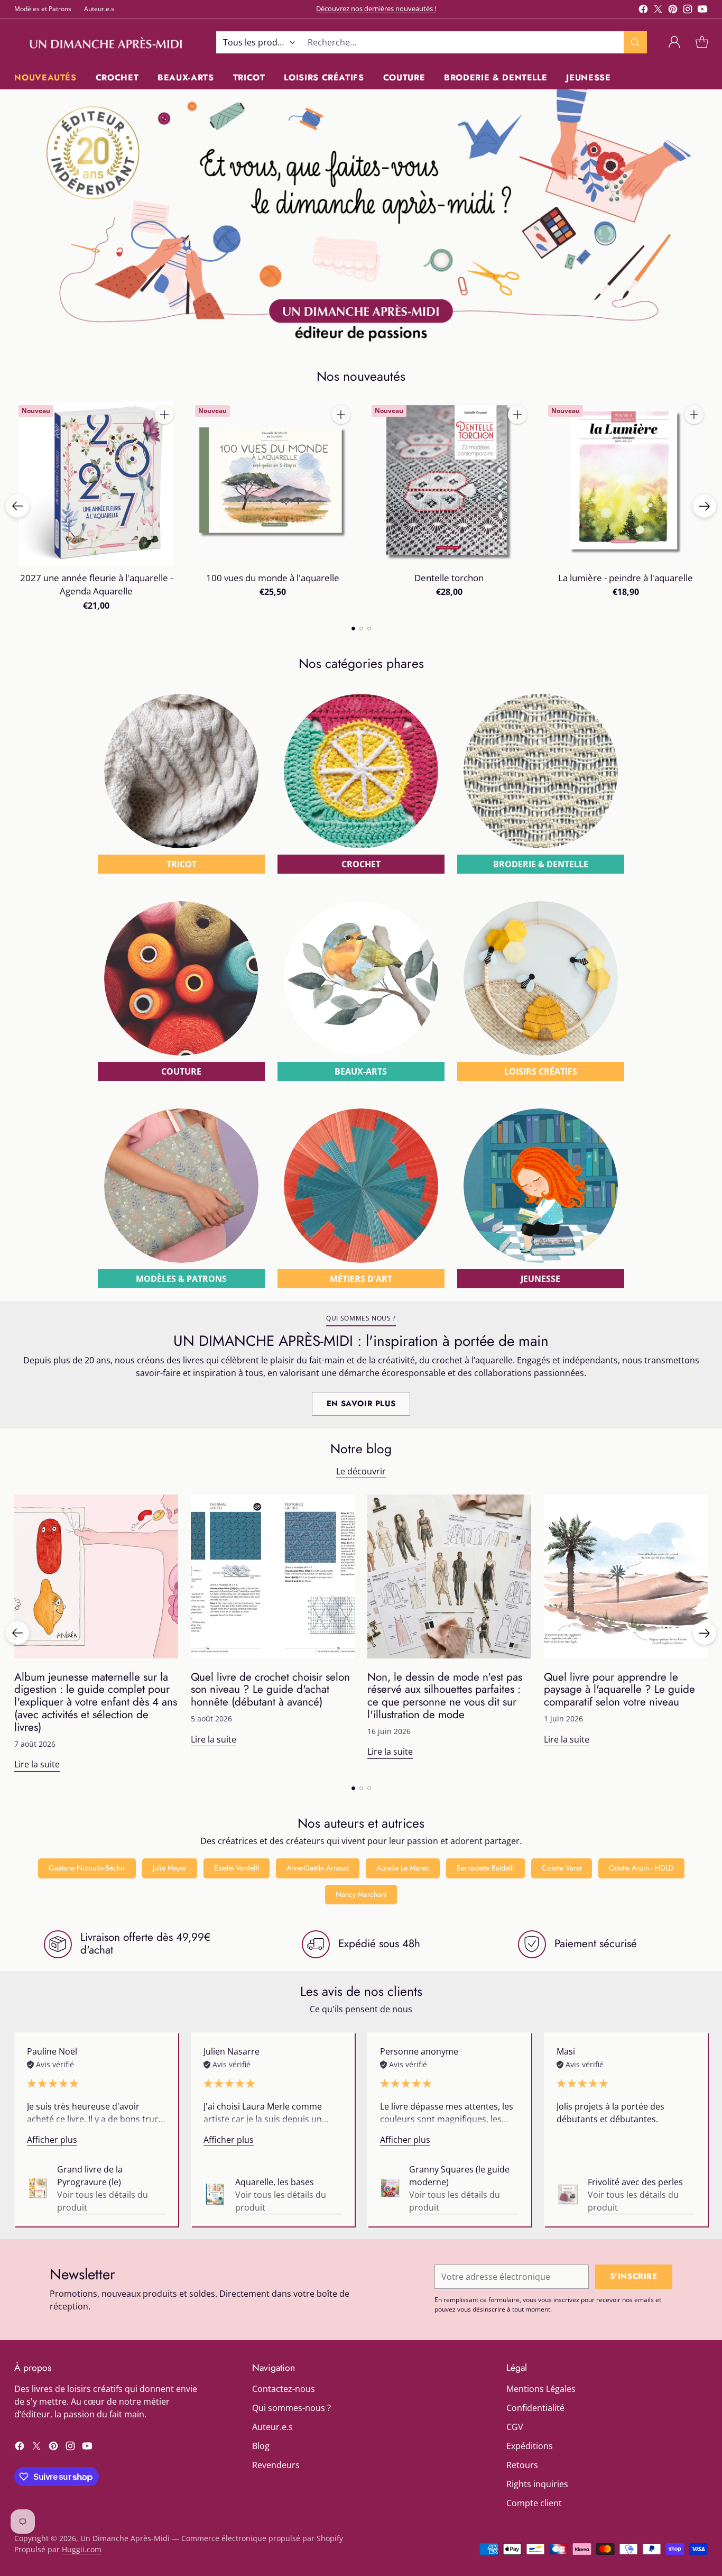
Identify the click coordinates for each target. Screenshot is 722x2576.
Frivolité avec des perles (635, 2182)
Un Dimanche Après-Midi (125, 2538)
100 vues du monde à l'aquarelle (273, 578)
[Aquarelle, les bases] (215, 2194)
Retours (522, 2465)
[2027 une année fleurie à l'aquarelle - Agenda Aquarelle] (96, 483)
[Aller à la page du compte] (674, 42)
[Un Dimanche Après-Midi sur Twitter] (658, 11)
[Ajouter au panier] (164, 415)
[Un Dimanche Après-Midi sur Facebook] (643, 11)
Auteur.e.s (272, 2427)
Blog (261, 2446)
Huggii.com (82, 2549)
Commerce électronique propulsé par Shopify (262, 2538)
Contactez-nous (284, 2389)
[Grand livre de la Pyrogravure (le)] (38, 2188)
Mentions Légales (541, 2389)
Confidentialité (535, 2408)
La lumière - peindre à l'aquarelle (626, 578)
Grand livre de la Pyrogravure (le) (90, 2176)
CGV (515, 2427)
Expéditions (530, 2446)
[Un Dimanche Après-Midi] (107, 42)
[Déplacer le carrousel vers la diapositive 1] (353, 629)
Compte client (534, 2503)
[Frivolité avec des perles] (568, 2194)
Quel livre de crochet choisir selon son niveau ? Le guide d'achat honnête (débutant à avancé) (270, 1690)
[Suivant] (705, 506)
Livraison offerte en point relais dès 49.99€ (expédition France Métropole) (376, 8)
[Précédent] (17, 506)
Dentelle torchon (449, 578)
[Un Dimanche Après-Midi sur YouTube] (702, 11)
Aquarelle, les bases (275, 2182)
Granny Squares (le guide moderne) (459, 2176)
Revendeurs (276, 2465)
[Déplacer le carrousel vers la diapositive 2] (361, 629)
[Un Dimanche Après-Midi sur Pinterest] (673, 11)
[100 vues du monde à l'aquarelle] (273, 483)
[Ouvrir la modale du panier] (702, 42)
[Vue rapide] (164, 438)
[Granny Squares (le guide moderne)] (390, 2188)
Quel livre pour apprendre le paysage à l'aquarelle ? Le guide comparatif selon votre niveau (619, 1690)
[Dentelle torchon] (449, 483)
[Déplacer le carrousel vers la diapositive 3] (369, 629)
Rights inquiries (537, 2484)
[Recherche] (635, 42)
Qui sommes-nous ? (291, 2408)
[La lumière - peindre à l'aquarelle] (626, 483)
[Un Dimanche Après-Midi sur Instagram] (688, 11)
